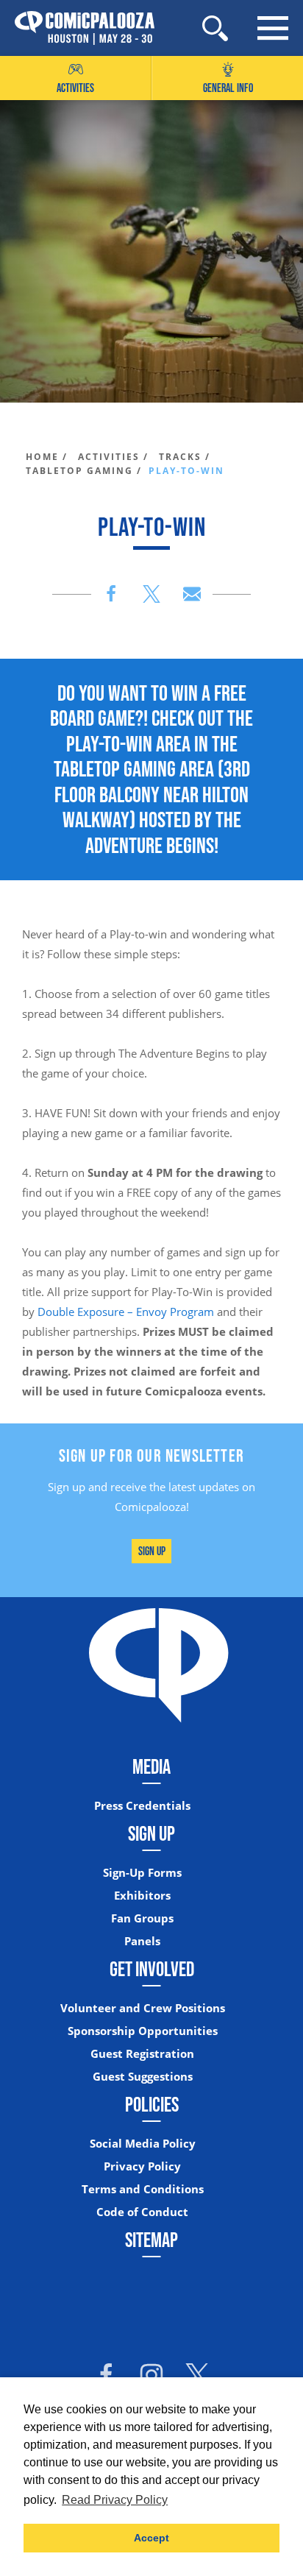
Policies (152, 2104)
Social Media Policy (143, 2144)
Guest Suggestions (143, 2077)
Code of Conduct (142, 2212)
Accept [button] (151, 2538)
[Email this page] (192, 594)
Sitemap (151, 2240)
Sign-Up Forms (142, 1873)
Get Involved (152, 1969)
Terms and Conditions (143, 2189)
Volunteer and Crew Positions (143, 2008)
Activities (75, 88)
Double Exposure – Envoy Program (126, 1312)
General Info (228, 88)
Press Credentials (142, 1806)
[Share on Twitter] (151, 594)
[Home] (77, 28)
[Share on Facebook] (111, 594)
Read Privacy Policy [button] (115, 2500)
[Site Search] (215, 28)
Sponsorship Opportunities (143, 2031)
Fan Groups (142, 1918)
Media (151, 1766)
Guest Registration (142, 2054)
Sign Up (152, 1551)
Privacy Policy (142, 2166)
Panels (142, 1941)
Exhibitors (142, 1896)
